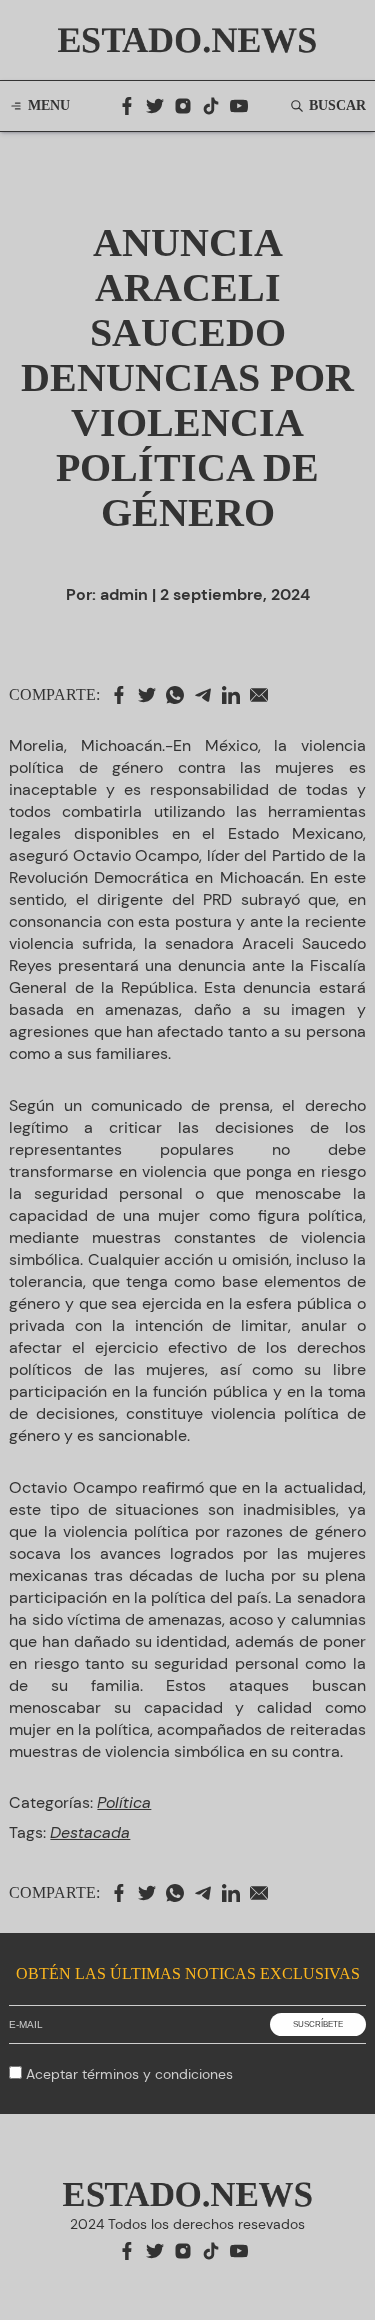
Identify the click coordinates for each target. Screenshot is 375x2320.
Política (124, 1802)
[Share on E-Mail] (264, 695)
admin (124, 594)
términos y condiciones (157, 2074)
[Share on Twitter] (152, 695)
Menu (49, 105)
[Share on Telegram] (208, 695)
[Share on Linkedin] (236, 695)
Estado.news (188, 40)
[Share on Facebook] (124, 695)
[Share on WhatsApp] (180, 695)
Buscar (337, 105)
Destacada (90, 1832)
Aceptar (129, 2074)
